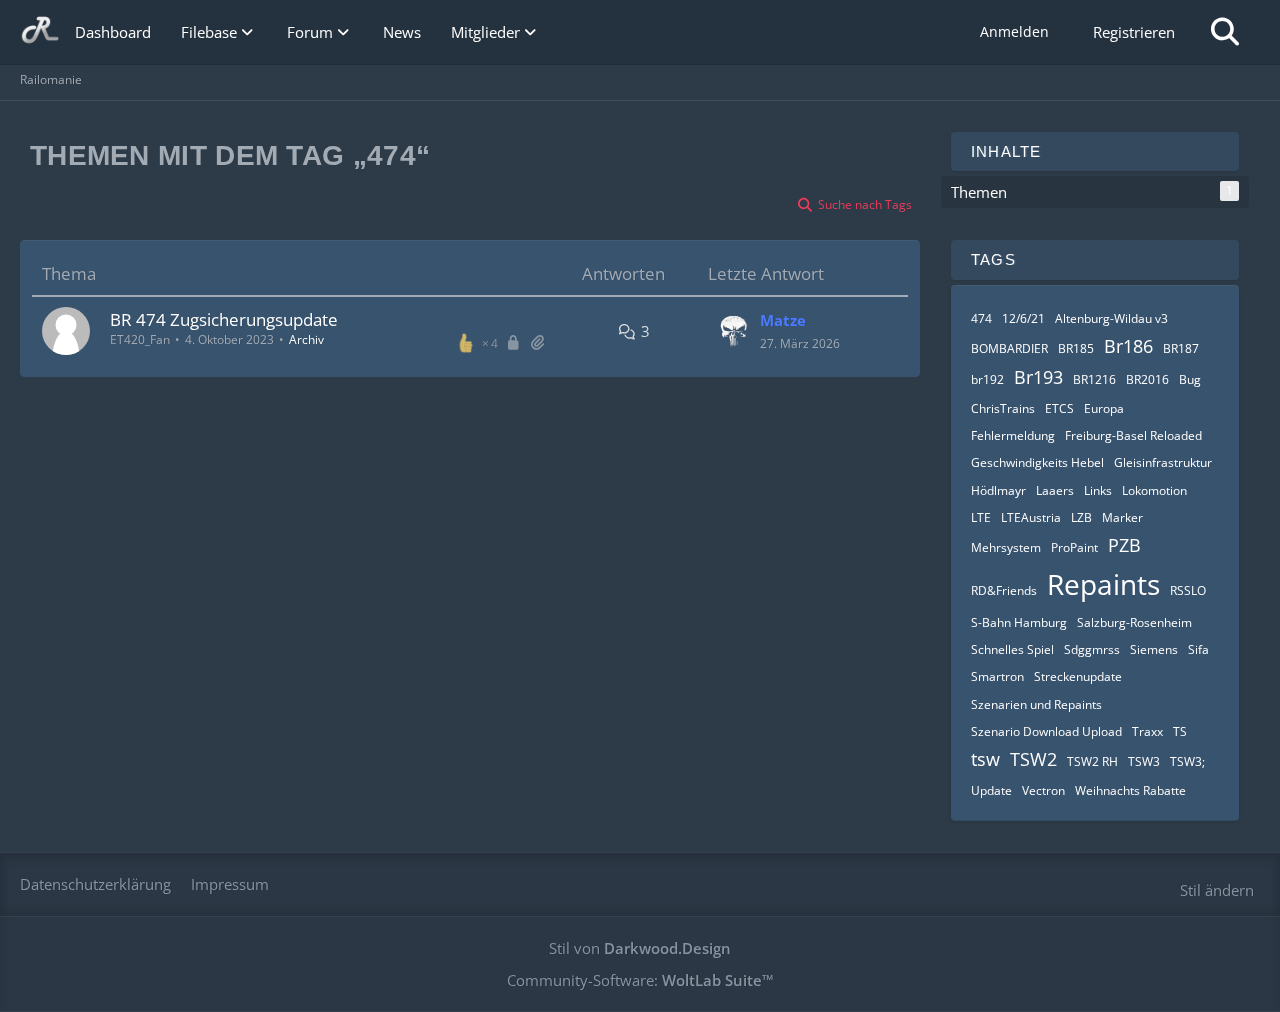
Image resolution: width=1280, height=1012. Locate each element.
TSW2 (1033, 759)
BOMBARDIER (1009, 348)
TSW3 (1144, 761)
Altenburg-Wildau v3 (1111, 318)
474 (981, 318)
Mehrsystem (1006, 547)
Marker (1122, 517)
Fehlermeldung (1013, 435)
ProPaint (1074, 547)
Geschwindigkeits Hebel (1037, 462)
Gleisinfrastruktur (1163, 462)
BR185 (1076, 348)
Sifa (1198, 649)
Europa (1104, 408)
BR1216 (1094, 379)
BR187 (1181, 348)
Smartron (997, 676)
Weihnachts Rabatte (1130, 790)
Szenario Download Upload (1046, 731)
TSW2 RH (1092, 761)
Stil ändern (1217, 890)
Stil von (640, 948)
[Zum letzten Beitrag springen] (734, 331)
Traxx (1147, 731)
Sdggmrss (1092, 649)
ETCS (1059, 408)
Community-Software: (640, 980)
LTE (981, 517)
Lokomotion (1154, 490)
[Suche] (1225, 32)
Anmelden (1014, 31)
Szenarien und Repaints (1036, 704)
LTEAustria (1031, 517)
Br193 (1038, 377)
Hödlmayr (998, 490)
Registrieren (1134, 32)
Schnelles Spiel (1012, 649)
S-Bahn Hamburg (1019, 622)
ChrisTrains (1003, 408)
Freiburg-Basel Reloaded (1133, 435)
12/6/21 (1023, 318)
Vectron (1043, 790)
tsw (985, 759)
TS (1180, 731)
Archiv (306, 339)
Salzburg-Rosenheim (1134, 622)
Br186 (1128, 346)
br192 (987, 379)
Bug (1190, 379)
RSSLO (1188, 590)
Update (991, 790)
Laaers (1055, 490)
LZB (1081, 517)
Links (1098, 490)
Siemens (1154, 649)
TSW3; (1187, 761)
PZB (1124, 545)
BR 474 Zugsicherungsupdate (224, 319)
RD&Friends (1004, 590)
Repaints (1103, 584)
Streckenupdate (1078, 676)
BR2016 (1147, 379)
